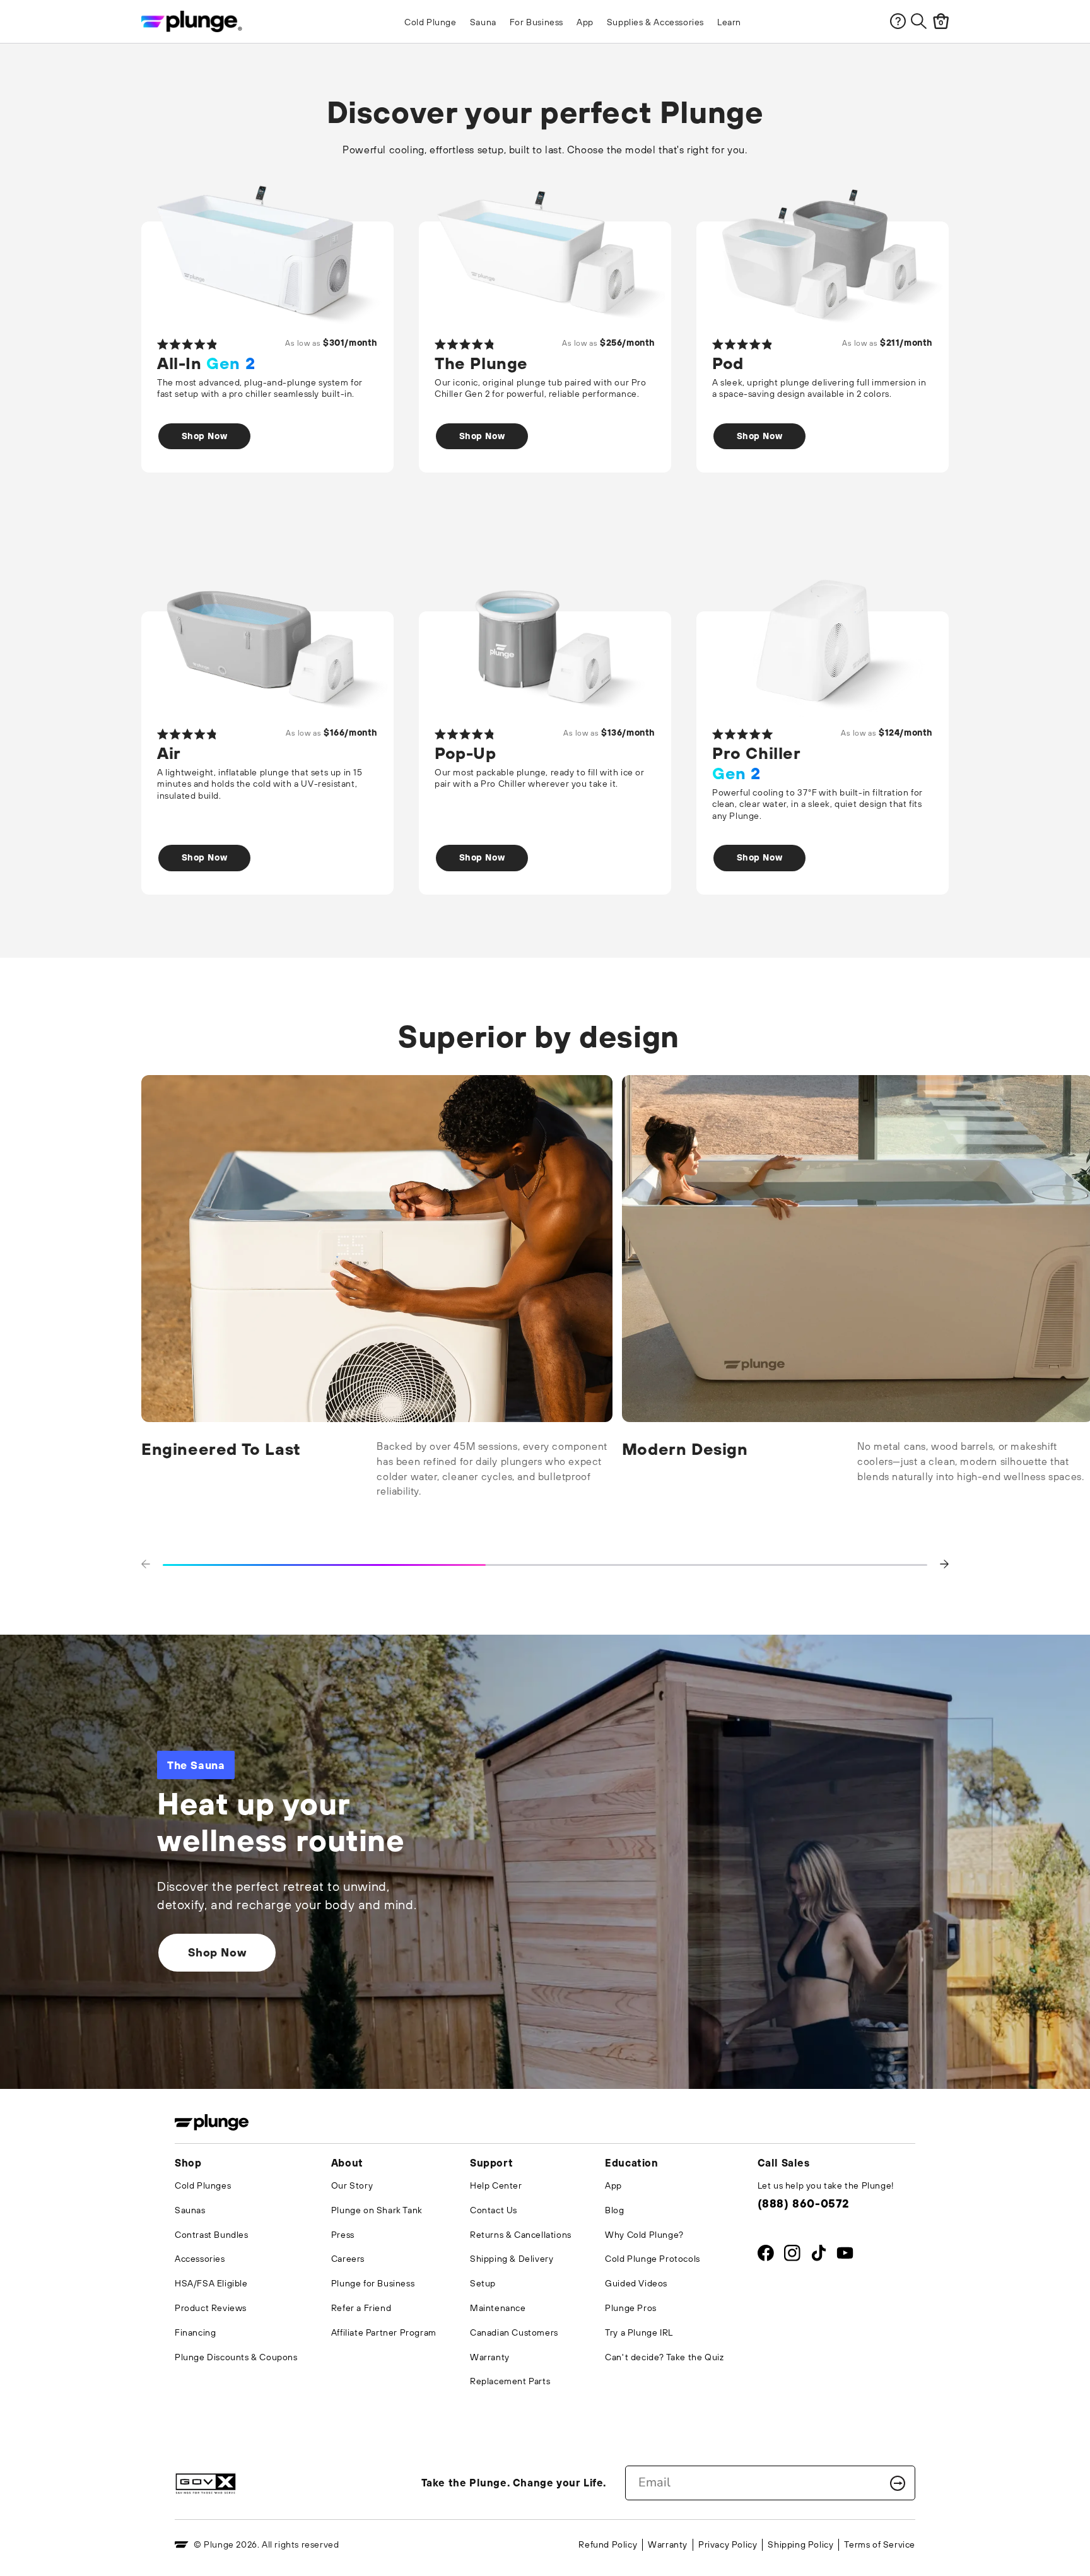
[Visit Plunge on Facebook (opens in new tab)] (766, 2256)
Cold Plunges (203, 2185)
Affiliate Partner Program (384, 2332)
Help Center (496, 2185)
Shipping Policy (800, 2544)
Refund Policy (608, 2544)
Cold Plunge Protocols (653, 2259)
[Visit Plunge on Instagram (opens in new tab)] (792, 2256)
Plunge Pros (631, 2308)
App (613, 2185)
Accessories (200, 2259)
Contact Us (494, 2210)
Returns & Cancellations (521, 2235)
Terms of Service (880, 2544)
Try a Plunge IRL (639, 2332)
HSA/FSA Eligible (211, 2283)
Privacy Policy (728, 2544)
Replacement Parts (510, 2381)
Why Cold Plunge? (644, 2235)
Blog (614, 2210)
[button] (146, 1565)
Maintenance (498, 2308)
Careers (348, 2259)
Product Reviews (211, 2308)
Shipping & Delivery (512, 2259)
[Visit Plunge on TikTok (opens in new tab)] (818, 2256)
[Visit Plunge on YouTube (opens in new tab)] (845, 2256)
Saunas (190, 2210)
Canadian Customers (514, 2332)
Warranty (490, 2357)
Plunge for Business (373, 2283)
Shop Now (205, 436)
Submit (898, 2483)
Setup (483, 2283)
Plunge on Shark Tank (377, 2210)
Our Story (352, 2185)
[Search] (919, 21)
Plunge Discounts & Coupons (236, 2357)
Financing (195, 2332)
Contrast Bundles (212, 2235)
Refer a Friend (361, 2308)
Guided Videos (636, 2283)
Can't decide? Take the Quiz (664, 2357)
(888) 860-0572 (803, 2203)
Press (343, 2235)
